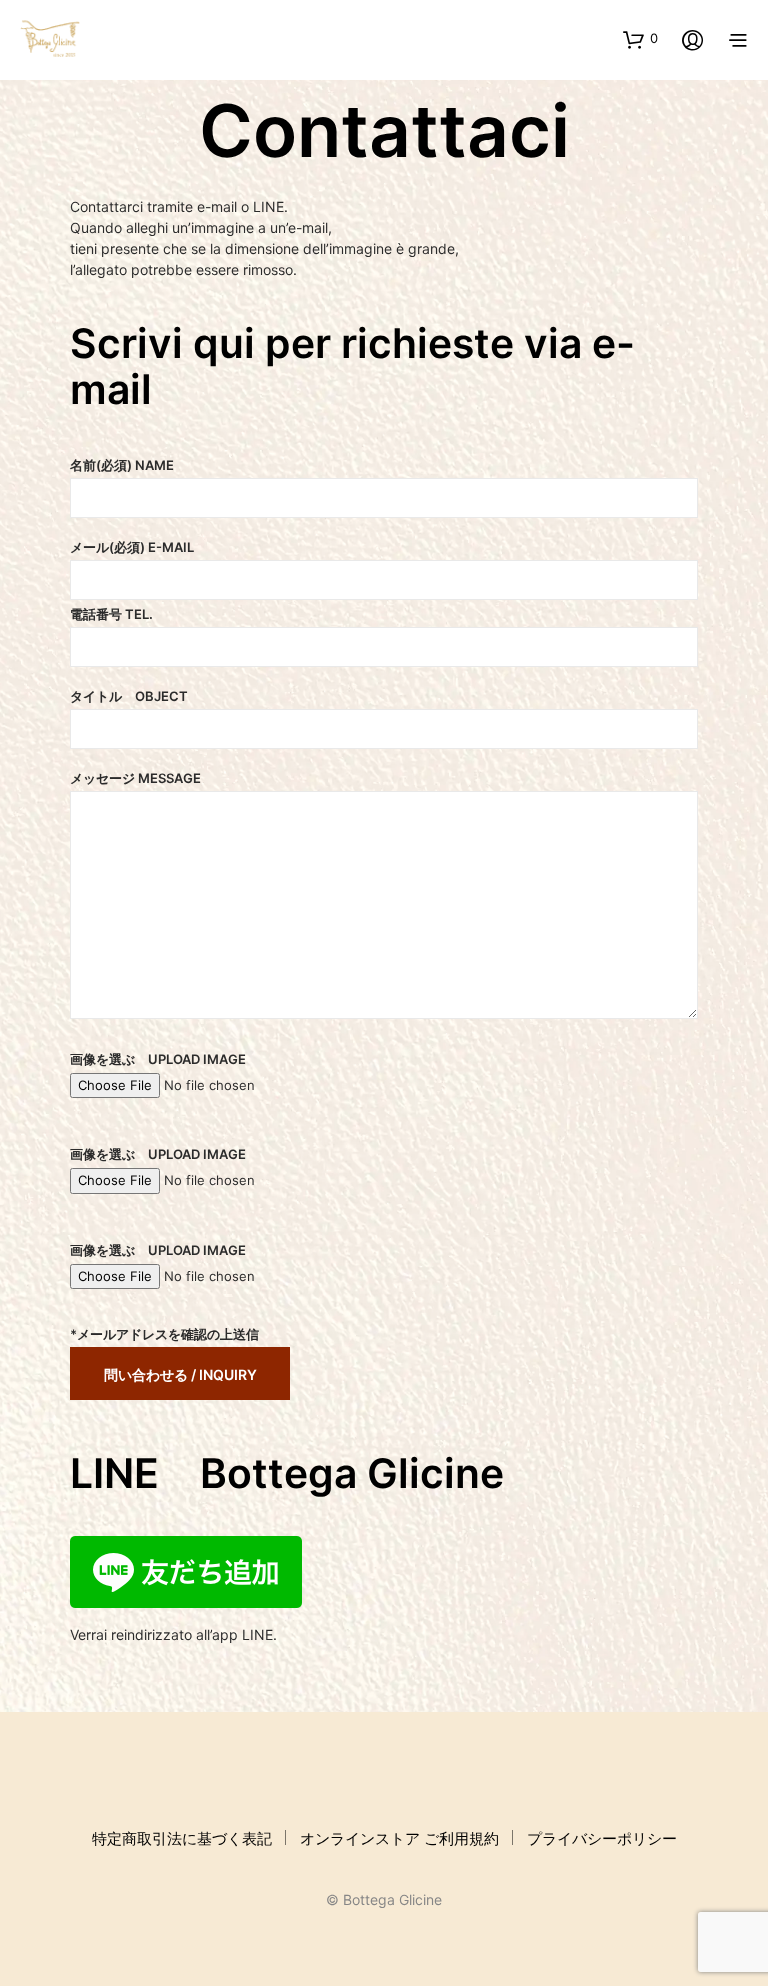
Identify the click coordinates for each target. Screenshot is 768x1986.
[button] (640, 39)
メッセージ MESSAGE (135, 778)
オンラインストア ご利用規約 (399, 1838)
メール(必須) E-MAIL (132, 547)
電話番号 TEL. (111, 614)
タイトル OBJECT (129, 696)
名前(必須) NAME (122, 465)
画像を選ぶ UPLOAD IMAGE (158, 1059)
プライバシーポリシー (602, 1838)
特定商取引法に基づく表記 (182, 1838)
